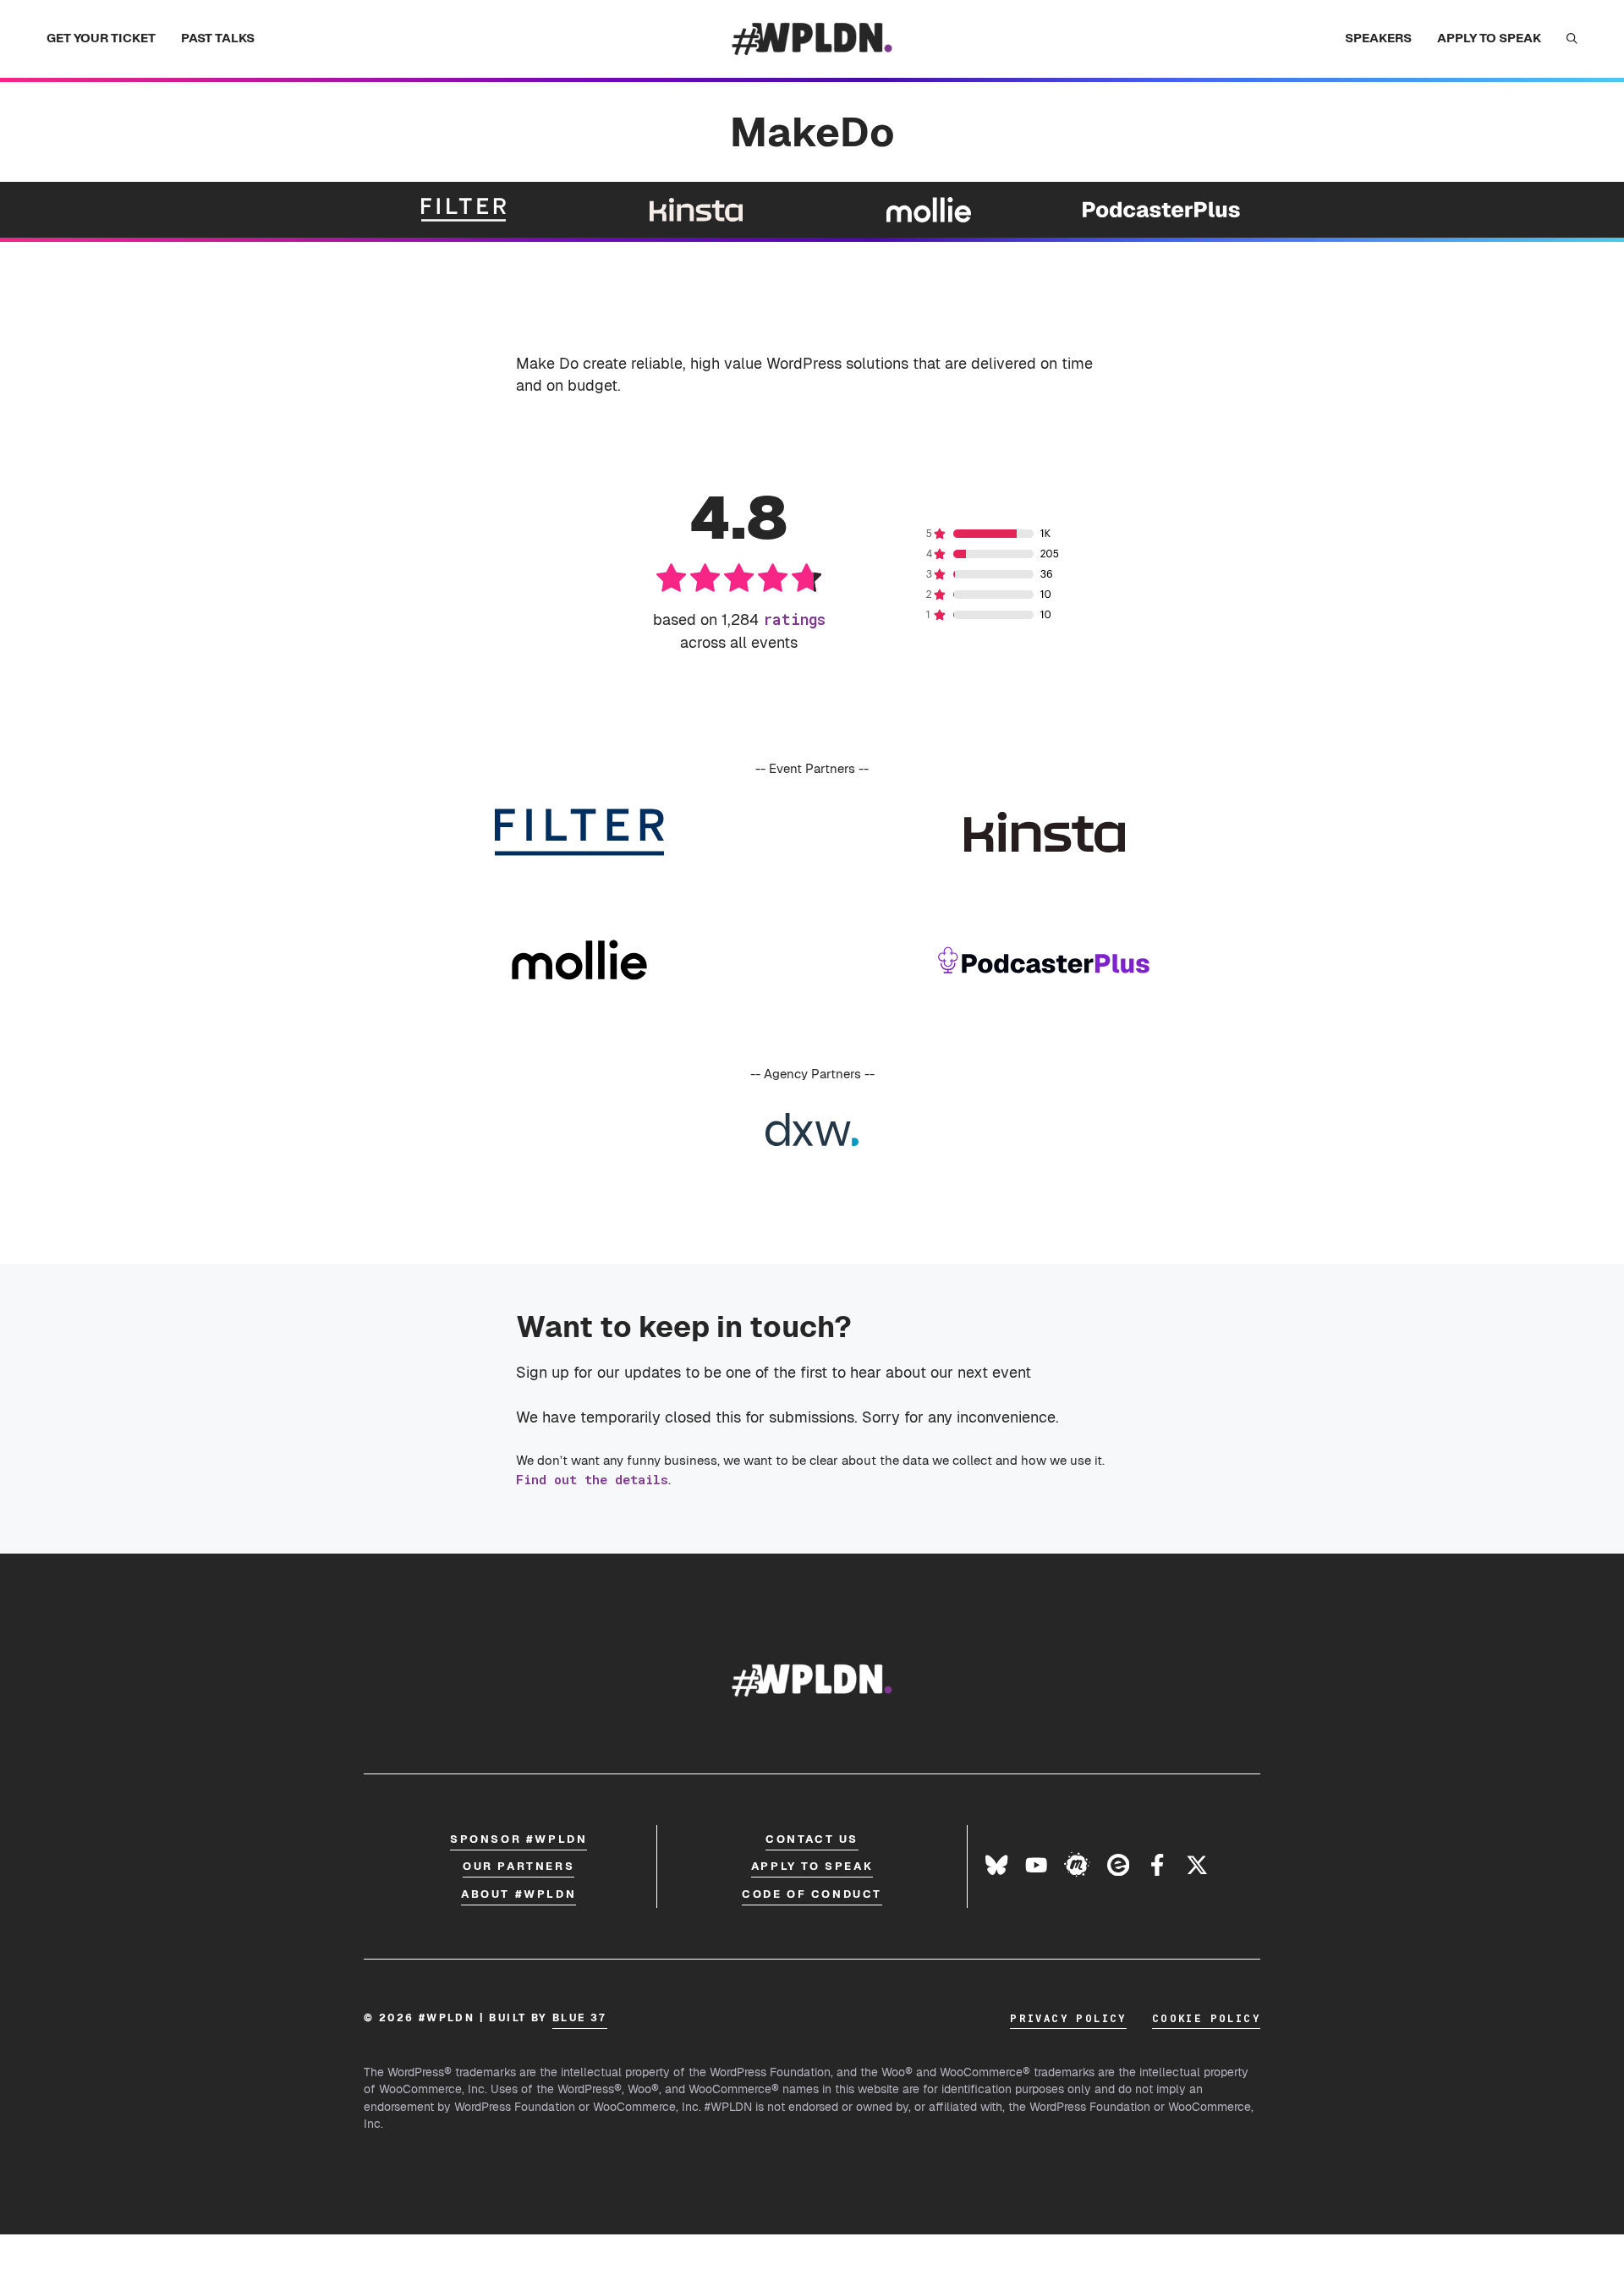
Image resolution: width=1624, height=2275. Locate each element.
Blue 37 (580, 2018)
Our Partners (518, 1866)
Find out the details (592, 1479)
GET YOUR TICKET (101, 38)
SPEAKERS (1378, 38)
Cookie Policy (1206, 2018)
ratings (794, 619)
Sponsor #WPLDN (518, 1839)
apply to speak (812, 1866)
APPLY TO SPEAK (1489, 38)
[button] (1572, 39)
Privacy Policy (1068, 2018)
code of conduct (812, 1894)
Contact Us (812, 1839)
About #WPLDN (518, 1894)
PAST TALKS (218, 38)
